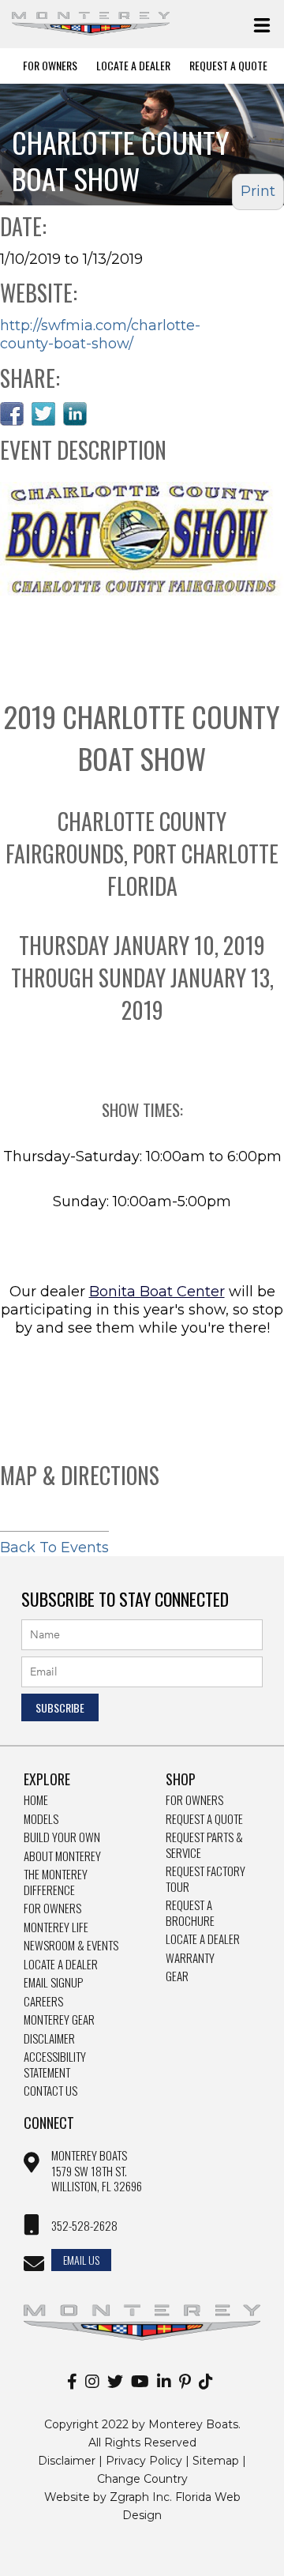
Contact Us (50, 2091)
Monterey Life (56, 1927)
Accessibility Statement (55, 2065)
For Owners (50, 66)
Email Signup (53, 1983)
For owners (194, 1800)
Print (258, 191)
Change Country (142, 2479)
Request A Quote (228, 66)
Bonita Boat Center (157, 1292)
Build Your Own (62, 1837)
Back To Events (54, 1547)
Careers (43, 2002)
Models (41, 1819)
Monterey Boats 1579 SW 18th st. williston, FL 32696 (97, 2171)
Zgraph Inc (140, 2497)
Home (36, 1800)
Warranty (190, 1958)
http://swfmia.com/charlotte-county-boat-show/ (100, 335)
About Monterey (62, 1856)
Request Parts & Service (204, 1845)
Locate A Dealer (133, 66)
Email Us (81, 2260)
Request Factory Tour (206, 1879)
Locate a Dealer (61, 1965)
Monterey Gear (59, 2020)
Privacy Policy (144, 2461)
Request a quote (204, 1819)
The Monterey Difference (56, 1882)
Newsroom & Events (71, 1946)
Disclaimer (49, 2039)
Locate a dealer (203, 1939)
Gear (177, 1976)
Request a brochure (190, 1913)
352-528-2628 (84, 2226)
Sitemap (216, 2461)
